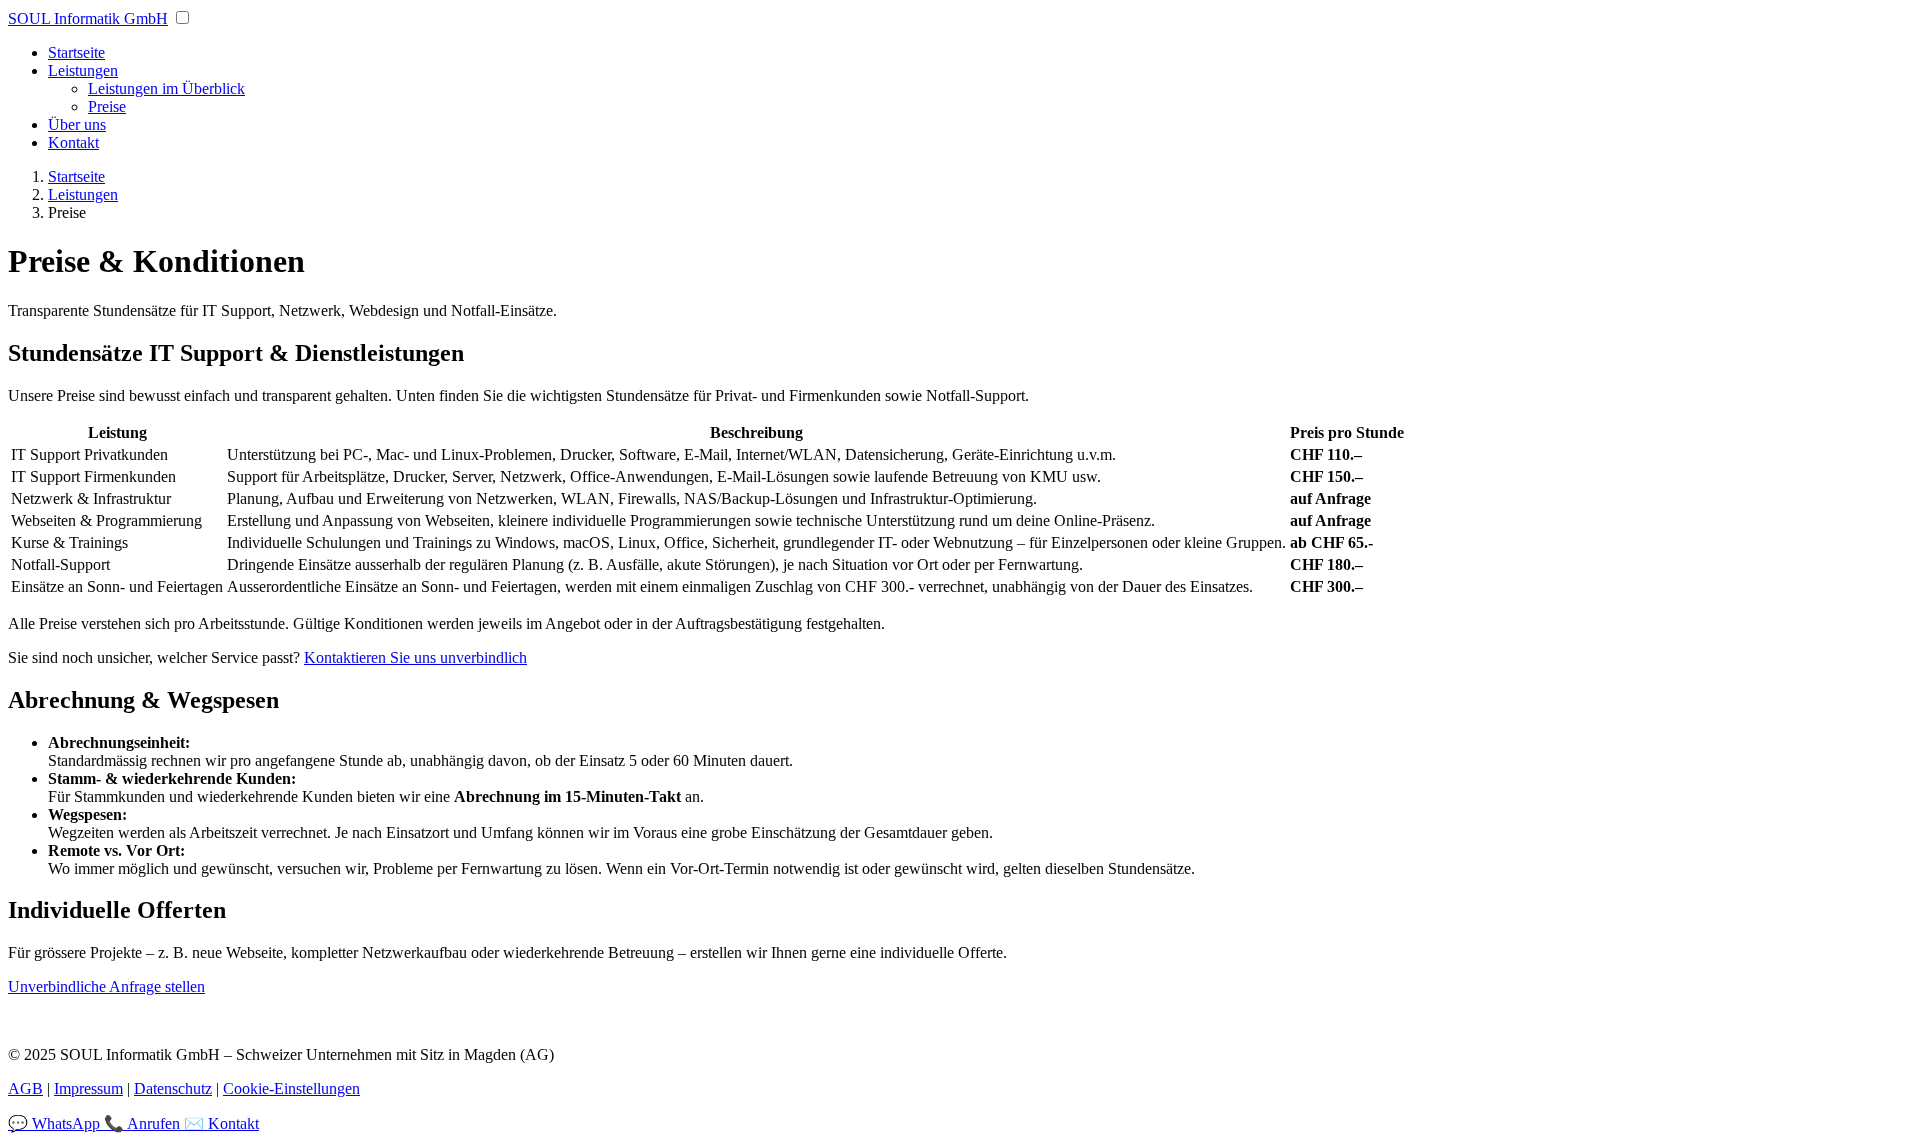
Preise (107, 106)
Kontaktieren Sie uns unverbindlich (415, 657)
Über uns (77, 124)
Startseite (76, 52)
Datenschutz (173, 1088)
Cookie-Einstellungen (291, 1088)
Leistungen (83, 70)
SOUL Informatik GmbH (88, 18)
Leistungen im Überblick (166, 88)
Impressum (88, 1088)
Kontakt (73, 142)
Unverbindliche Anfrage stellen (106, 986)
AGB (25, 1088)
